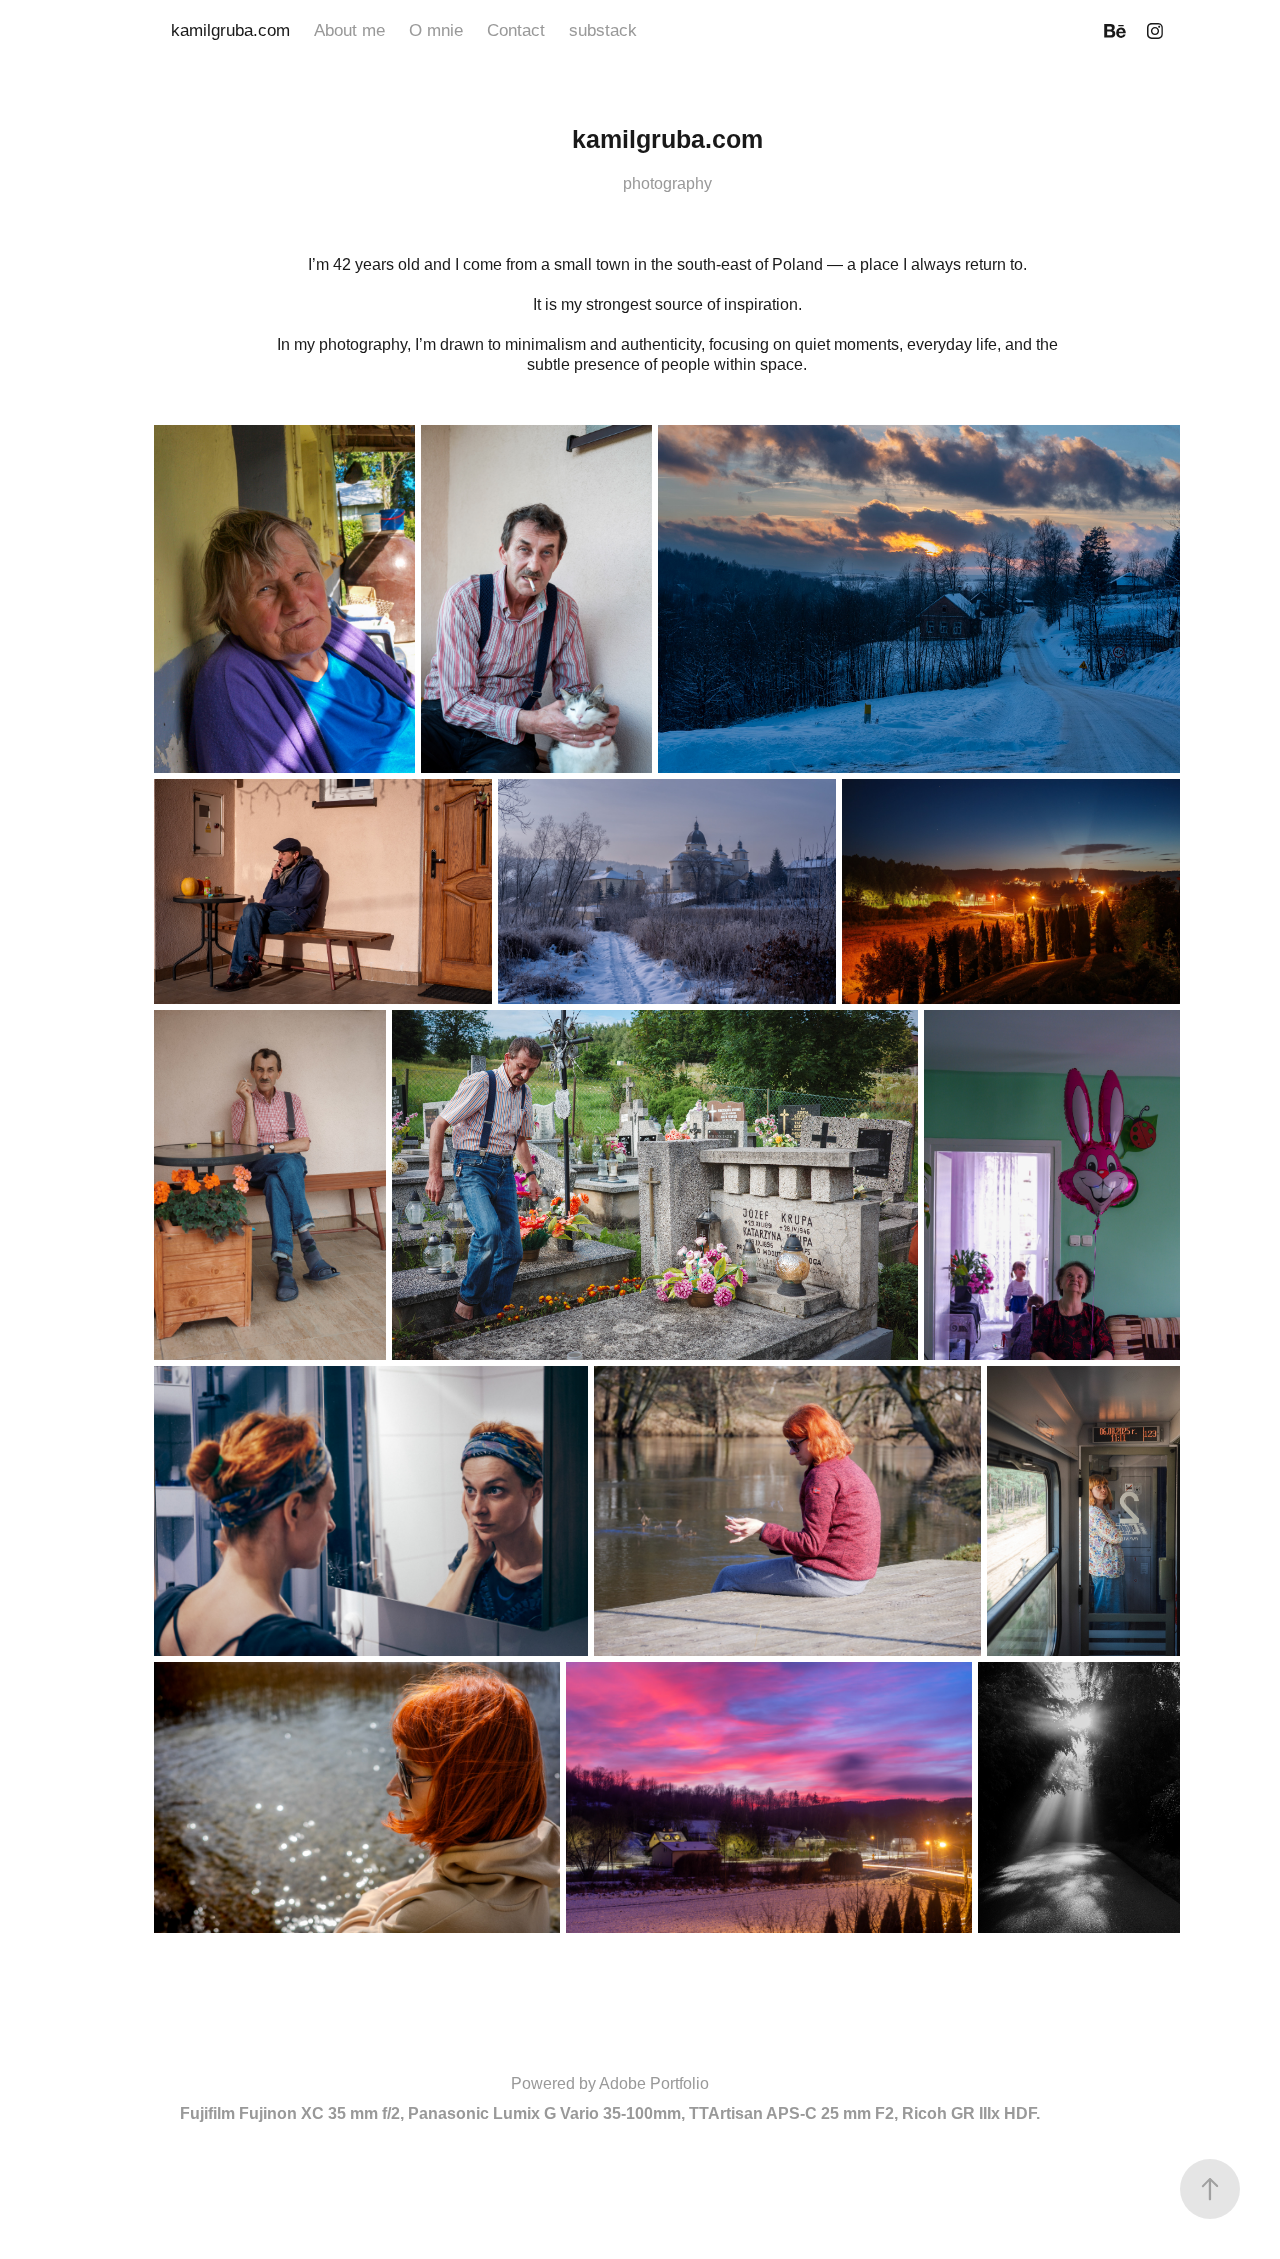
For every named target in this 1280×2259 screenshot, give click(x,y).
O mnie (436, 30)
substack (603, 30)
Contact (516, 30)
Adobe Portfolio (654, 2083)
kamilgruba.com (230, 30)
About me (349, 30)
